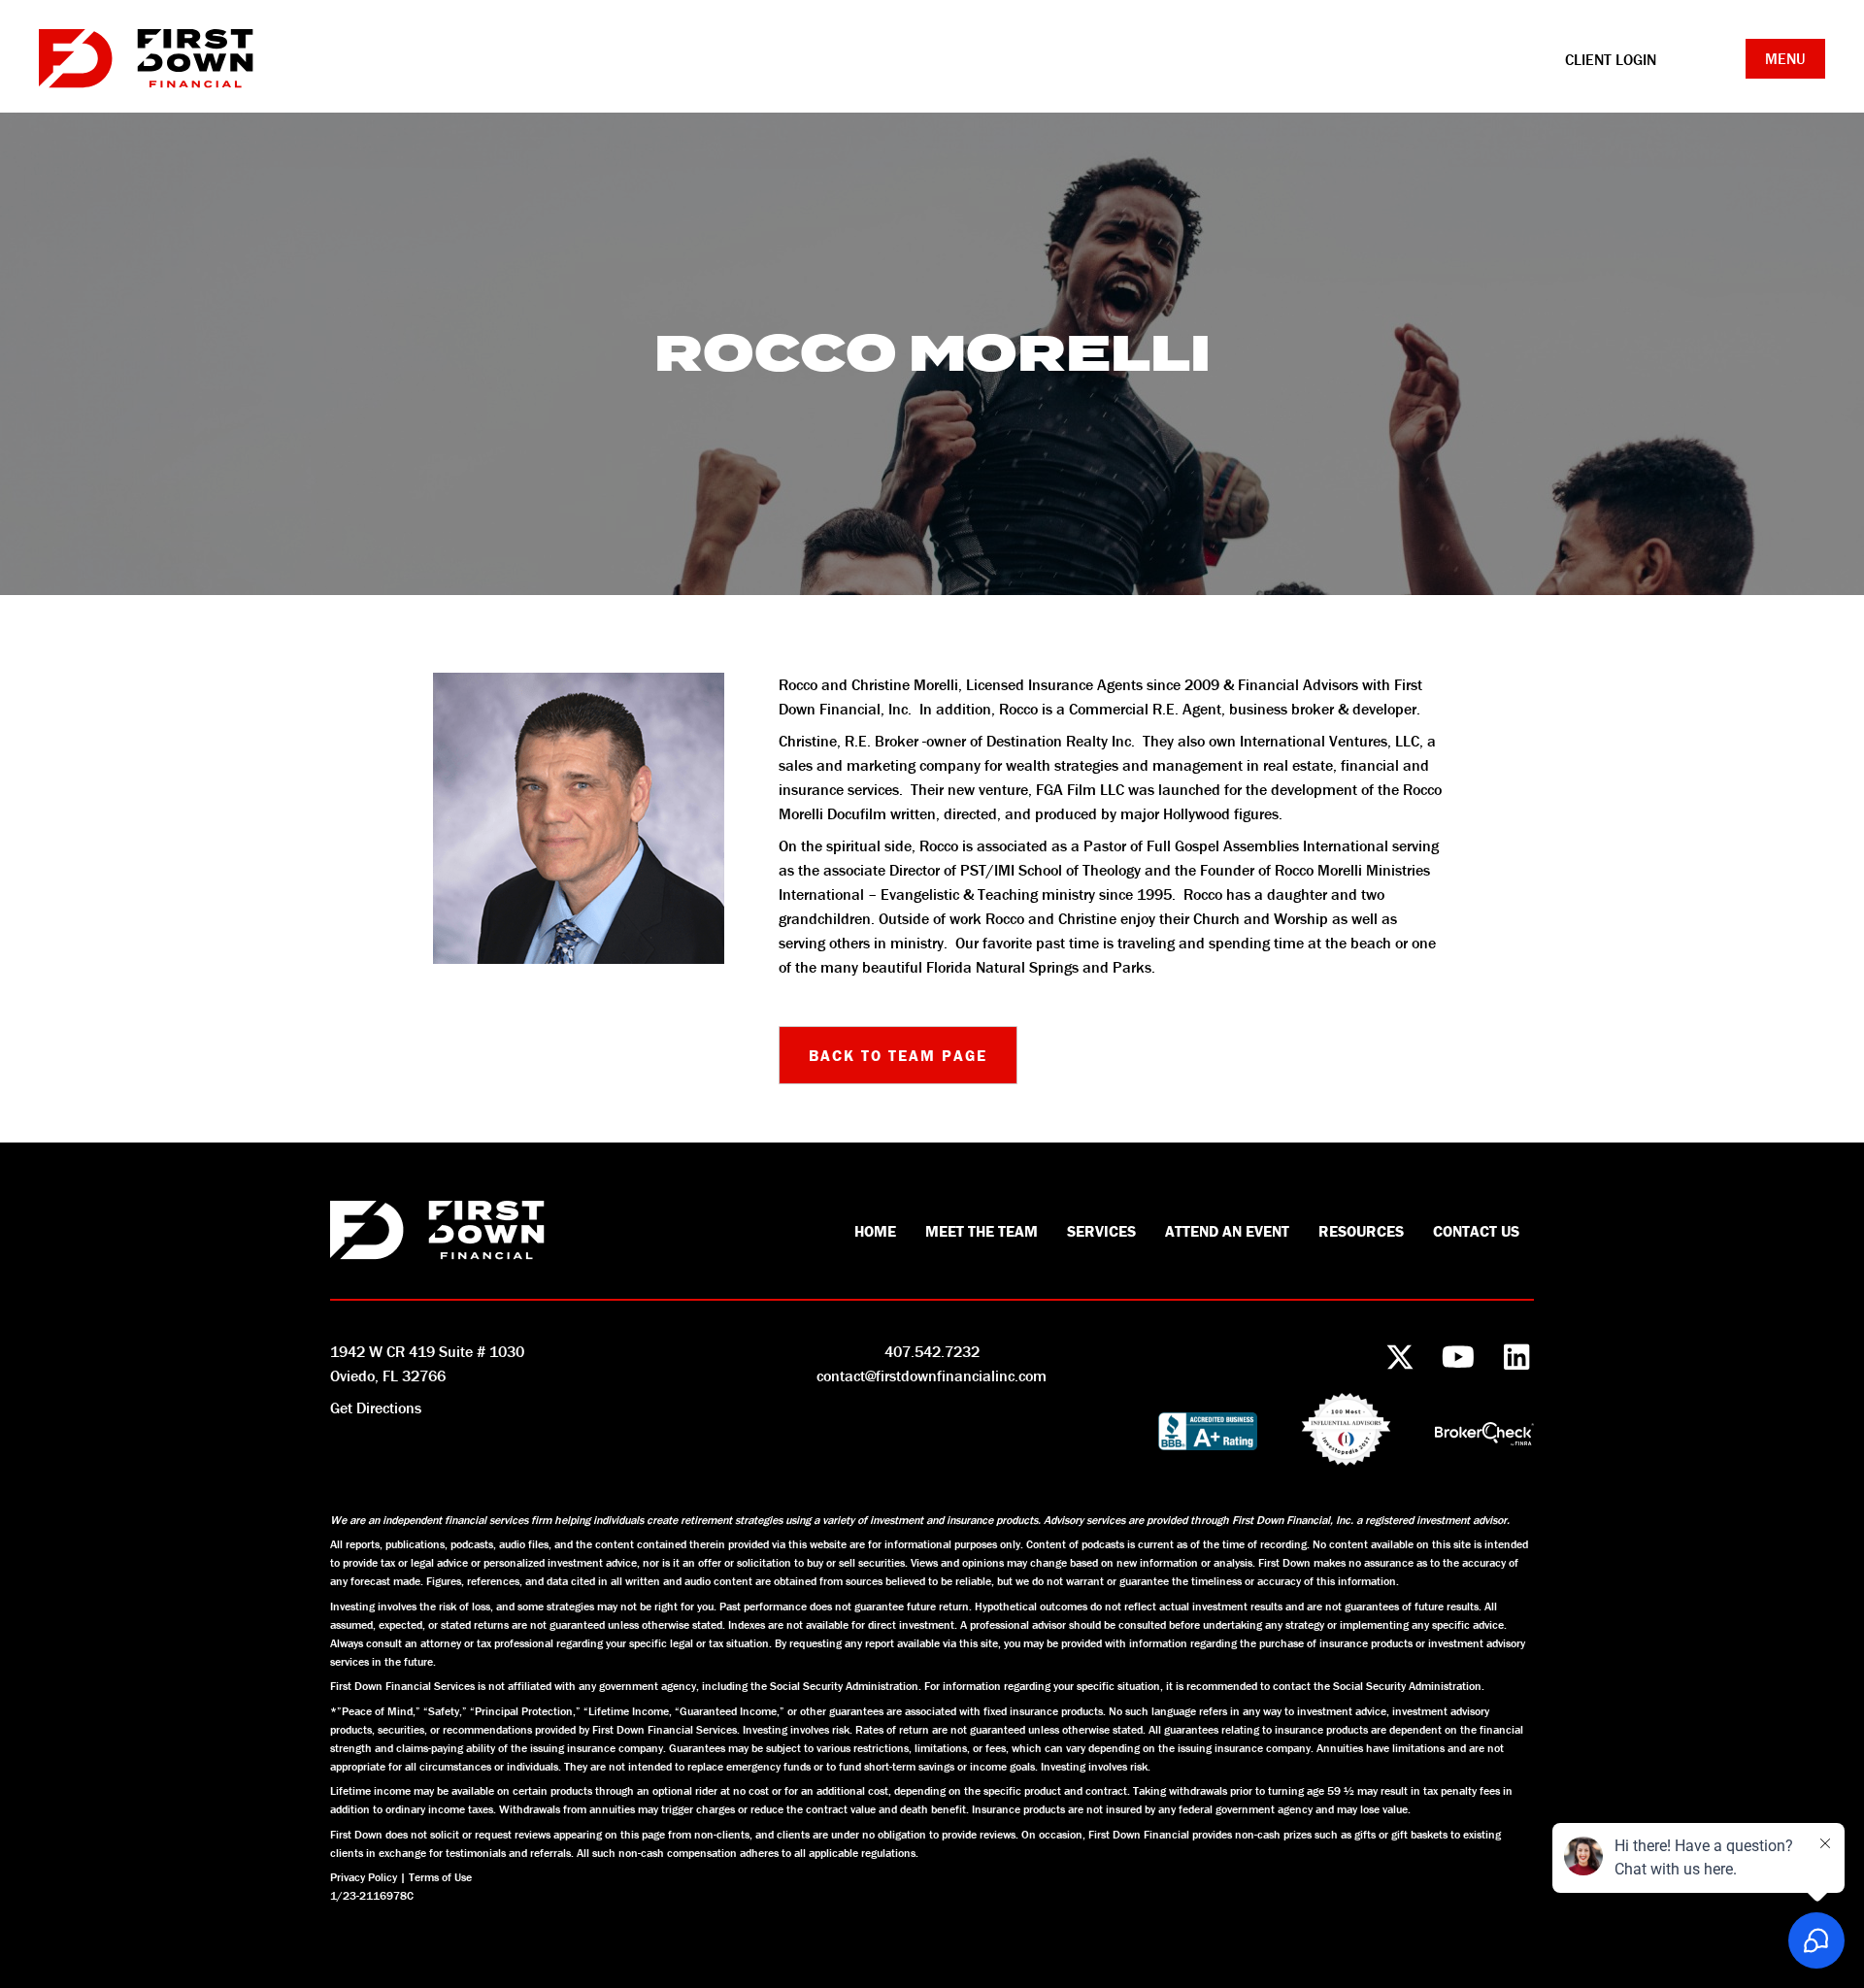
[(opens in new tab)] (1484, 1432)
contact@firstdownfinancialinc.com (932, 1375)
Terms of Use (440, 1877)
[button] (898, 1055)
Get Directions (376, 1408)
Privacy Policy (364, 1877)
